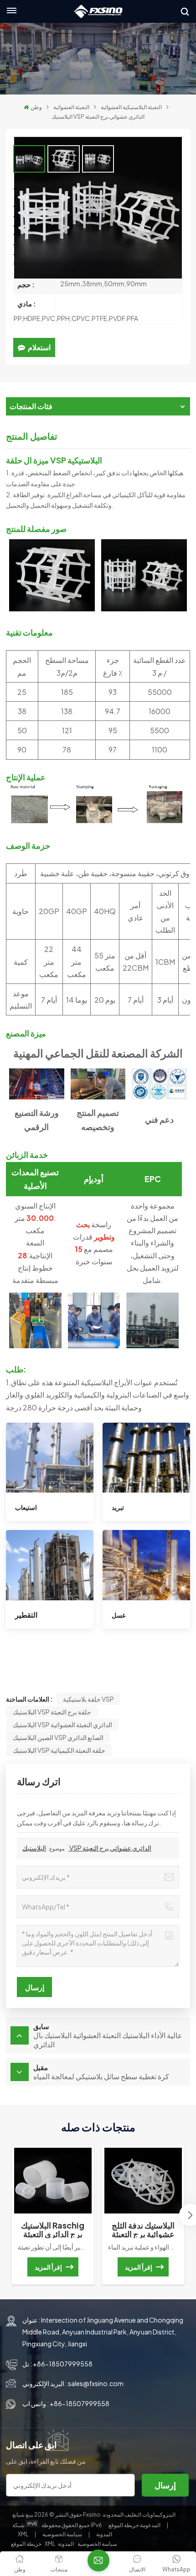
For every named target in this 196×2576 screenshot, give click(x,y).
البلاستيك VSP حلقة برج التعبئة (52, 1712)
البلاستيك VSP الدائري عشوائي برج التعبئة (87, 1848)
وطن (36, 107)
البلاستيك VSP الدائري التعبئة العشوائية (62, 1724)
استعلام (39, 347)
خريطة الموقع (135, 2525)
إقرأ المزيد (48, 2267)
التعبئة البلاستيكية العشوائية (131, 107)
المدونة (104, 2534)
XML (23, 2534)
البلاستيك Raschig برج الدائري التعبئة (53, 2229)
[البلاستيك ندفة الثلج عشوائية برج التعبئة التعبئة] (143, 2180)
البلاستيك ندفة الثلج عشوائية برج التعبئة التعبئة (143, 2229)
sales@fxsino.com (96, 2383)
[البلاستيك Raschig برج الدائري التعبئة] (53, 2180)
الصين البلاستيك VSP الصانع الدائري (58, 1737)
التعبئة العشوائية (71, 107)
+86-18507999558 (63, 2364)
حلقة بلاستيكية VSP (88, 1699)
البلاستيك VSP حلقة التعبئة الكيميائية (59, 1750)
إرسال (165, 2485)
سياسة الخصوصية (62, 2534)
